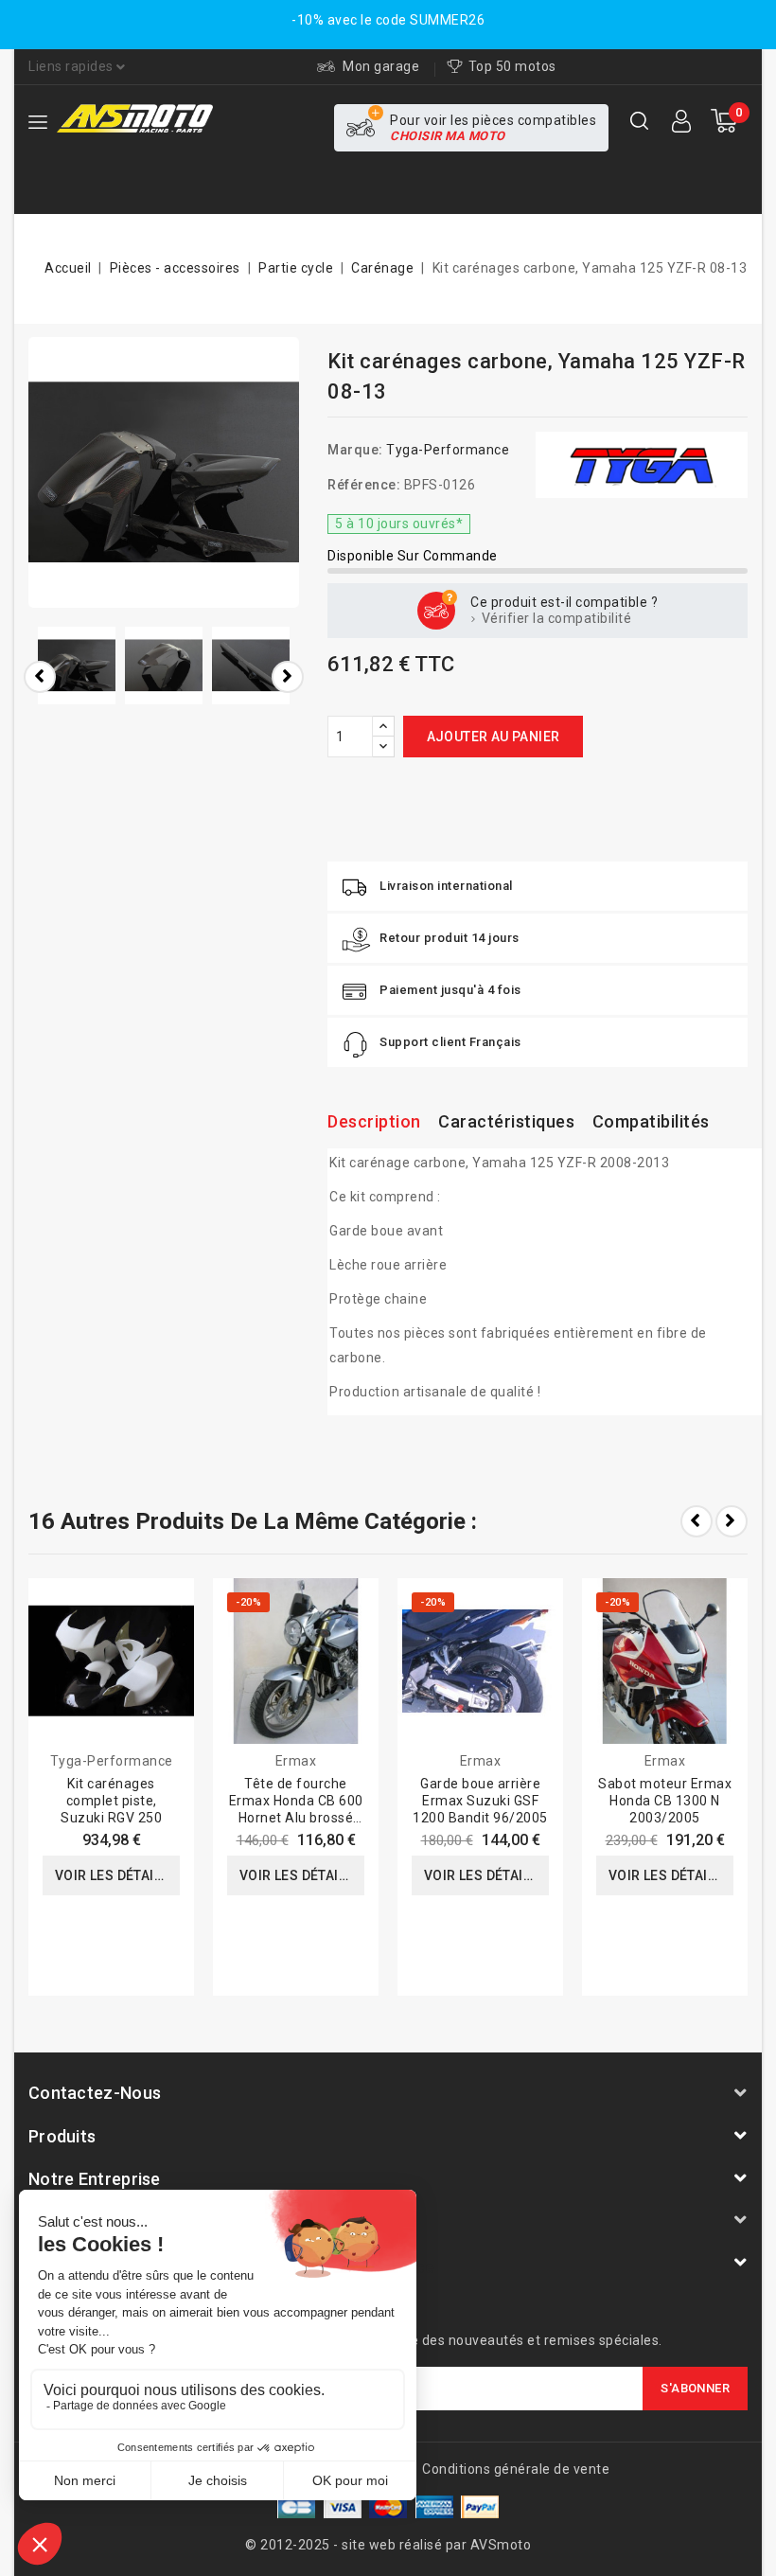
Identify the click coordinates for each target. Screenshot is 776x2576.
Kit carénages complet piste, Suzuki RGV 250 (111, 1801)
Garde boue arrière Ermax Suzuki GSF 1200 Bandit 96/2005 (480, 1801)
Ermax (296, 1761)
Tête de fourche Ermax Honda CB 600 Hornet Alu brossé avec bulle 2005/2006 (296, 1818)
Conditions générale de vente (516, 2469)
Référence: (364, 485)
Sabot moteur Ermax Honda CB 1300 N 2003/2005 (665, 1801)
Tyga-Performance (448, 450)
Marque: (355, 450)
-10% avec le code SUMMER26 (388, 20)
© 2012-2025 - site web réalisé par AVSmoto (388, 2545)
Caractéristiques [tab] (506, 1121)
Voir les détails (112, 1875)
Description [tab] (374, 1121)
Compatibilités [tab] (651, 1121)
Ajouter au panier (494, 737)
